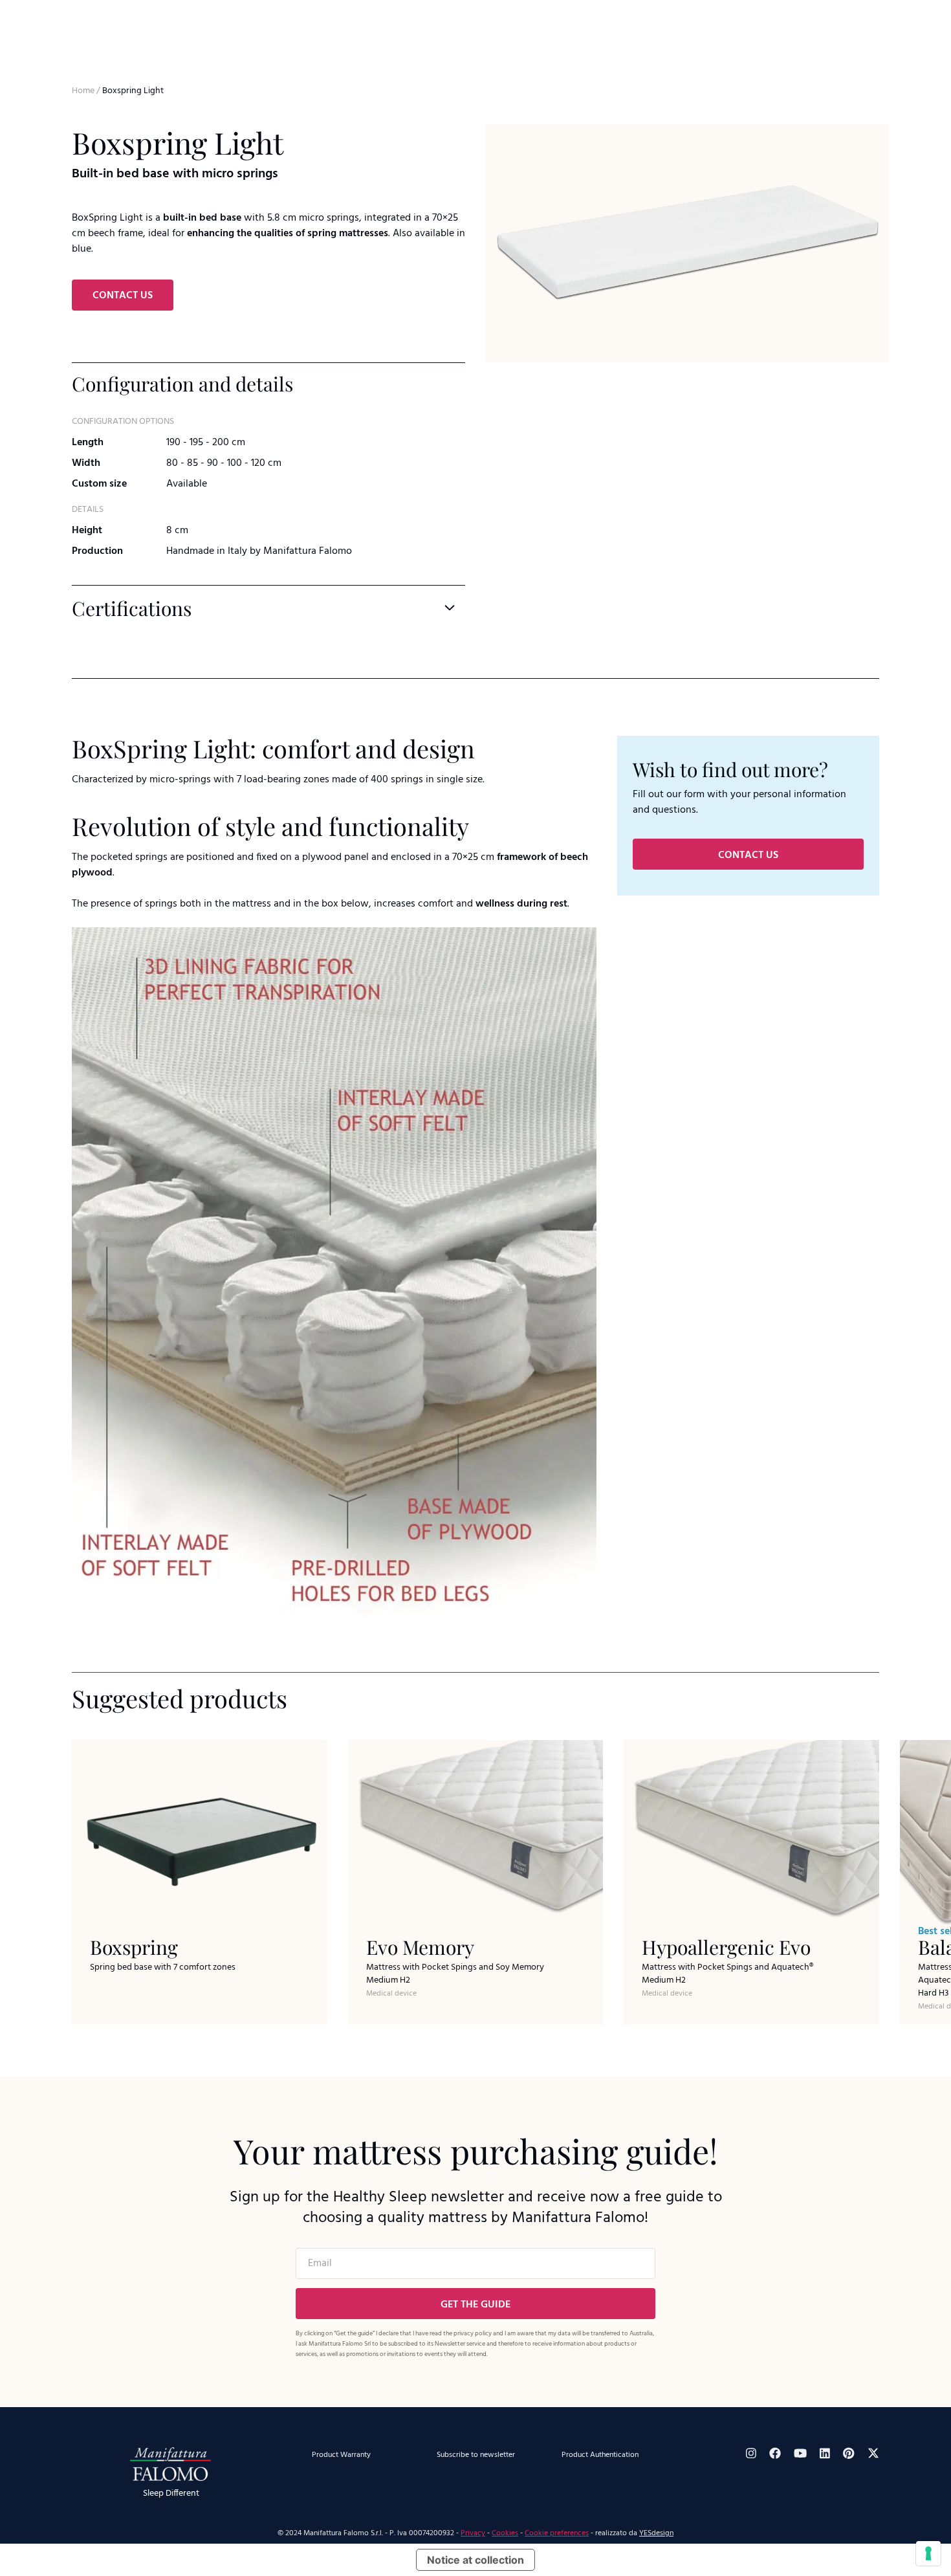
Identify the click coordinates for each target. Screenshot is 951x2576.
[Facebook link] (775, 2453)
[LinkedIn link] (825, 2453)
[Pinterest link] (849, 2453)
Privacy (473, 2533)
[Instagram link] (751, 2453)
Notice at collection (475, 2560)
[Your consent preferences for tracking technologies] (928, 2553)
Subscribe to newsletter (476, 2455)
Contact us (123, 296)
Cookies (505, 2533)
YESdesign (656, 2533)
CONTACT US (748, 855)
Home (83, 91)
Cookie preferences (557, 2533)
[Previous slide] (499, 386)
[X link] (873, 2453)
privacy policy (473, 2333)
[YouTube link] (800, 2453)
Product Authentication (600, 2455)
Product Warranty (341, 2455)
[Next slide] (923, 386)
